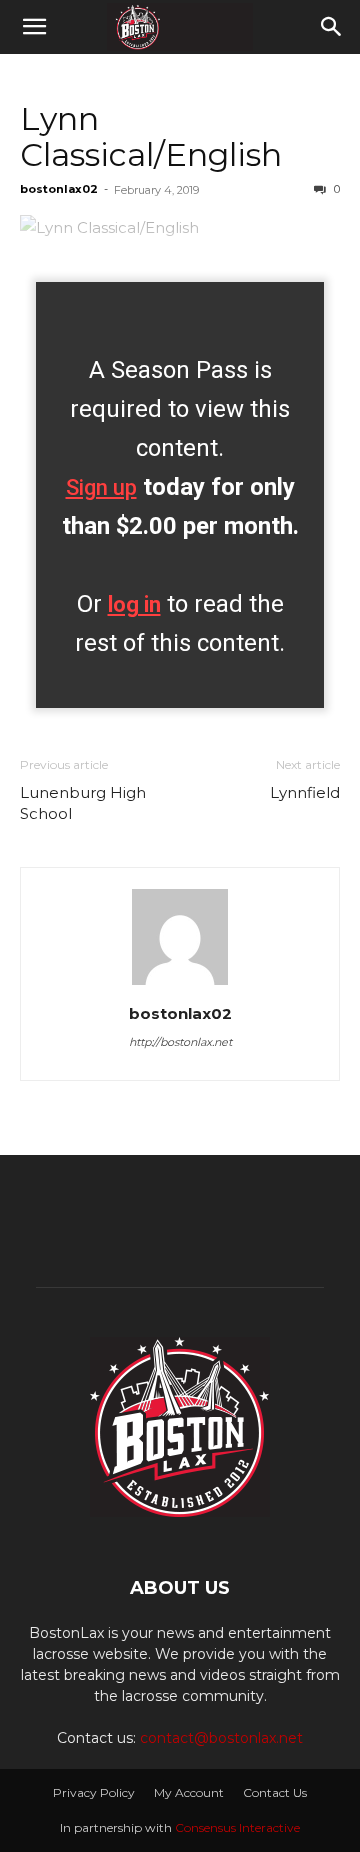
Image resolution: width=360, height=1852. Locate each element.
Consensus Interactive (237, 1827)
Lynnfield (305, 792)
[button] (34, 27)
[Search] (332, 27)
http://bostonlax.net (180, 1042)
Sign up (101, 487)
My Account (189, 1792)
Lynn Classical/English (151, 136)
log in (134, 604)
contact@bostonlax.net (221, 1738)
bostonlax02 (59, 189)
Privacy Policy (94, 1792)
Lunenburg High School (83, 803)
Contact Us (275, 1792)
